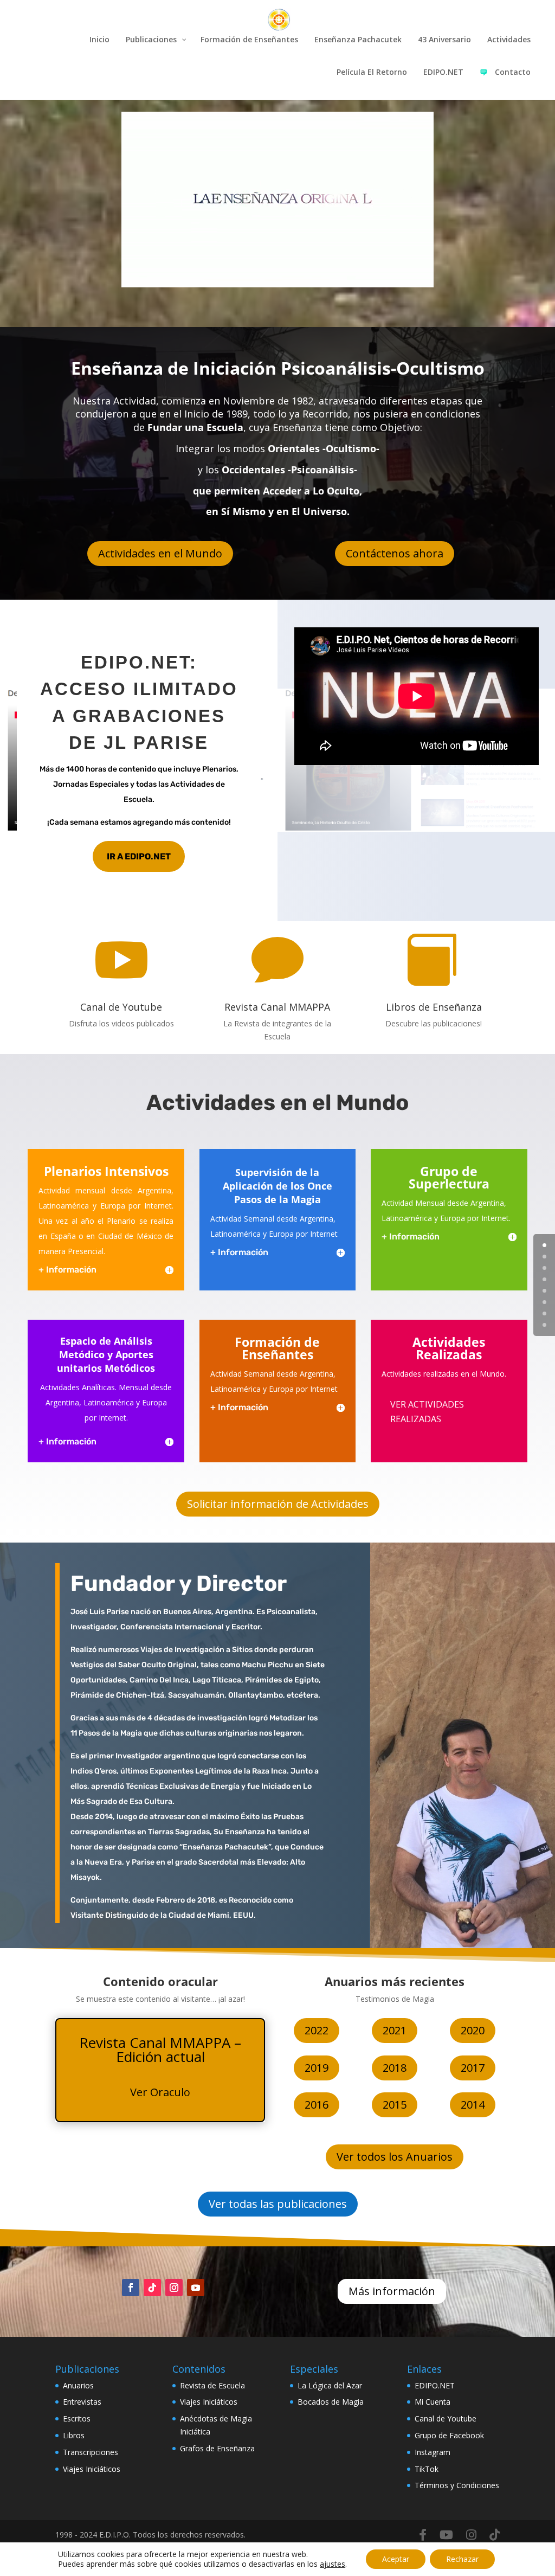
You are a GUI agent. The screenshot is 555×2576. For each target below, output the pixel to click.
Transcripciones (91, 2452)
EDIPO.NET (435, 2385)
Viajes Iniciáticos (92, 2469)
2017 (473, 2068)
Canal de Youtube (121, 1007)
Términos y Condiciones (457, 2485)
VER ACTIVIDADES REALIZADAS (427, 1412)
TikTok (427, 2469)
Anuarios (78, 2385)
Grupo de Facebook (449, 2435)
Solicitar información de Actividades (278, 1504)
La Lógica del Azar (330, 2385)
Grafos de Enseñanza (217, 2448)
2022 (317, 2030)
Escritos (77, 2418)
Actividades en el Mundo (160, 553)
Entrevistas (82, 2402)
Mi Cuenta (433, 2402)
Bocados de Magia (331, 2402)
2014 (473, 2105)
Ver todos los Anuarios (395, 2157)
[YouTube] (446, 2535)
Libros (74, 2435)
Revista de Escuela (212, 2385)
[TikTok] (495, 2535)
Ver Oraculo (160, 2092)
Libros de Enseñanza (434, 1007)
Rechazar (462, 2559)
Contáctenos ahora (395, 553)
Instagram (433, 2452)
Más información (392, 2291)
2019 (317, 2068)
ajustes (333, 2564)
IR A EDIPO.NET (139, 856)
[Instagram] (471, 2535)
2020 (473, 2030)
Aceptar (396, 2559)
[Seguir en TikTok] (152, 2288)
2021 (395, 2030)
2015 (395, 2105)
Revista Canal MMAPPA (277, 1007)
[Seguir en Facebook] (131, 2288)
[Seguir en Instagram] (174, 2288)
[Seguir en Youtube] (196, 2288)
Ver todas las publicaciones (278, 2204)
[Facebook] (423, 2535)
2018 (395, 2068)
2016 (317, 2105)
